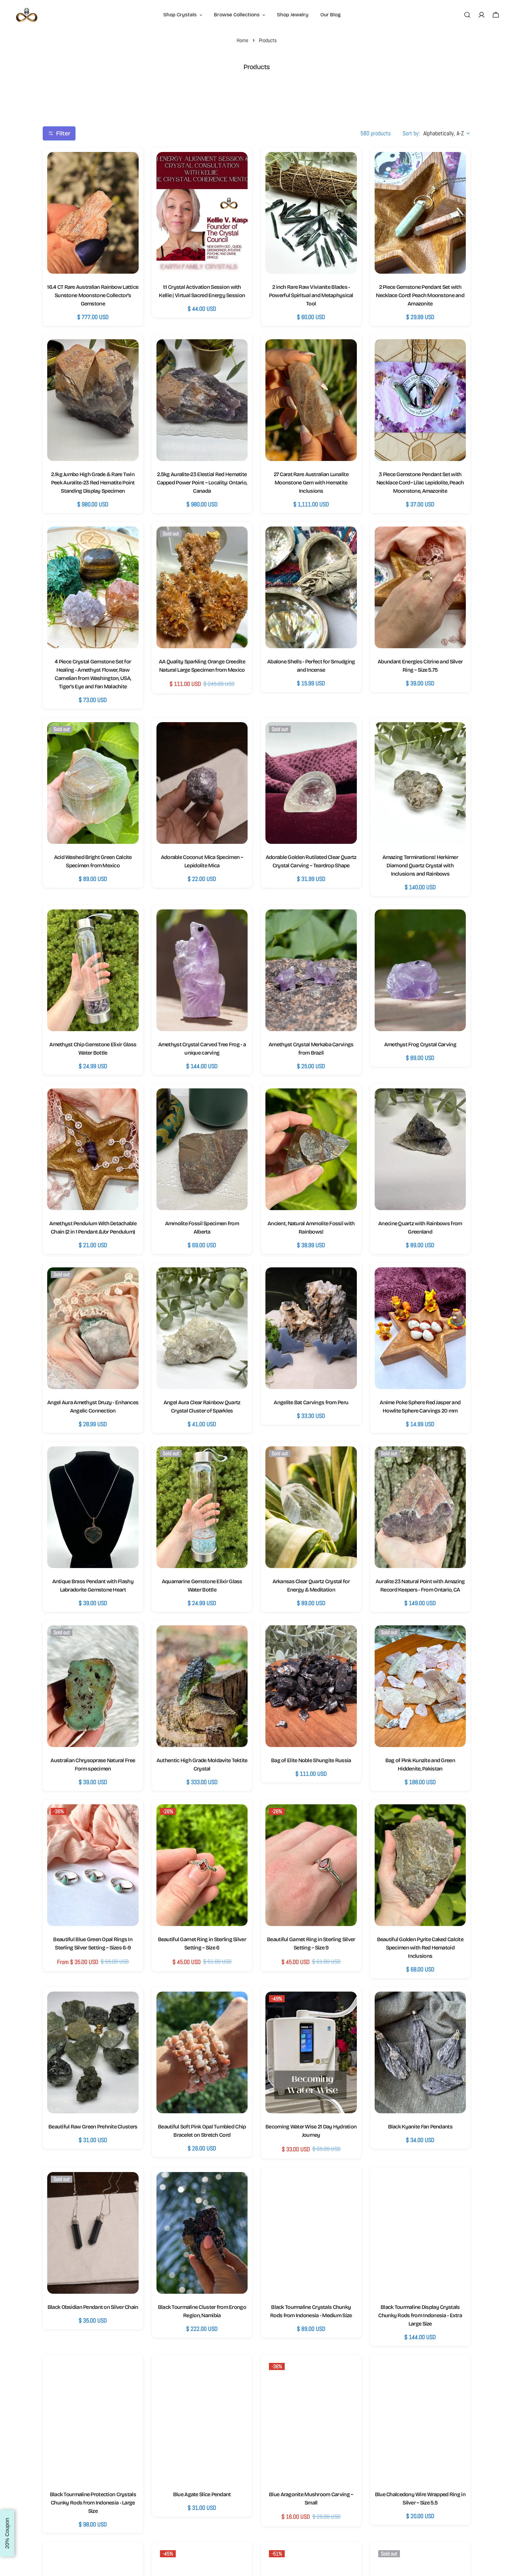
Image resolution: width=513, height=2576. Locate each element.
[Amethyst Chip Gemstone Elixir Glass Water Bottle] (93, 970)
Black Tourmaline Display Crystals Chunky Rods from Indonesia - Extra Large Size (420, 2315)
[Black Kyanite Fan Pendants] (420, 2052)
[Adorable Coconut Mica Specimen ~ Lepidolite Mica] (202, 783)
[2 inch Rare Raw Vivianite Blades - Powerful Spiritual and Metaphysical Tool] (311, 213)
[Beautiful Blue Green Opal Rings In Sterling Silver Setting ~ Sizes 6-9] (93, 1865)
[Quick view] (128, 167)
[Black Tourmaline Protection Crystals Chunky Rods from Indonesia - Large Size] (93, 2420)
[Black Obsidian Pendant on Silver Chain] (93, 2233)
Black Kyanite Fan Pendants (420, 2127)
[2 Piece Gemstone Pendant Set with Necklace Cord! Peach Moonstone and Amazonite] (420, 213)
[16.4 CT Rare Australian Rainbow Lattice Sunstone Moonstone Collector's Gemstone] (93, 213)
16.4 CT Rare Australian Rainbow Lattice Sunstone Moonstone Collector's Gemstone (93, 295)
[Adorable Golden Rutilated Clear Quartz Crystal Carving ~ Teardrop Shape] (311, 783)
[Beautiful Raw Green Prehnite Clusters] (93, 2052)
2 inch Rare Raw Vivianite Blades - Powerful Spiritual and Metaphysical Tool (311, 295)
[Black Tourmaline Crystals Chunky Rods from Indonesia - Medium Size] (311, 2233)
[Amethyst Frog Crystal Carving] (420, 970)
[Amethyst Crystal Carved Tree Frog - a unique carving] (202, 970)
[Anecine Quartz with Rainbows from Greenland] (420, 1149)
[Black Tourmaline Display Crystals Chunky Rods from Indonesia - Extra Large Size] (420, 2233)
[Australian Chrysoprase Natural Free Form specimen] (93, 1686)
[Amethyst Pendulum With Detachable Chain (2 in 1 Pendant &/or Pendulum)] (93, 1149)
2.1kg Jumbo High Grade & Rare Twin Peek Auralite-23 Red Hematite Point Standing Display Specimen (93, 483)
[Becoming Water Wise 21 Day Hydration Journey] (311, 2052)
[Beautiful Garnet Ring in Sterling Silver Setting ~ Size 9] (311, 1865)
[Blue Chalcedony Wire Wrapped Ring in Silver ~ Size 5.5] (420, 2420)
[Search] (467, 15)
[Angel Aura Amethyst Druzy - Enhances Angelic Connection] (93, 1328)
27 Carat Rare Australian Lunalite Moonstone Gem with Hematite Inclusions (311, 483)
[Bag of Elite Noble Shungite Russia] (311, 1686)
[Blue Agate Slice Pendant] (202, 2420)
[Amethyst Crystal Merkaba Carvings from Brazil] (311, 970)
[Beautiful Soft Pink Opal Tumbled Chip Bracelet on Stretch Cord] (202, 2052)
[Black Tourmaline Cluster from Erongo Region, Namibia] (202, 2233)
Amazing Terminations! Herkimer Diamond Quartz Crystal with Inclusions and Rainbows (420, 865)
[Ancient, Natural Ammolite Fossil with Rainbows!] (311, 1149)
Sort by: (411, 133)
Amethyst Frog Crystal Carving (420, 1044)
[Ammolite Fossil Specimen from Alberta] (202, 1149)
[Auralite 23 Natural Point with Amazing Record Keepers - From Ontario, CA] (420, 1507)
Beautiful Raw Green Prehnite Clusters (93, 2127)
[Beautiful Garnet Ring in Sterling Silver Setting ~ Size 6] (202, 1865)
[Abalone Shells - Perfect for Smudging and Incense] (311, 587)
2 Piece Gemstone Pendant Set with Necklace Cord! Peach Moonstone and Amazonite (420, 295)
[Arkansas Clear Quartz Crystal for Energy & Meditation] (311, 1507)
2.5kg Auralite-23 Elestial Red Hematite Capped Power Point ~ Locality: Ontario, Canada (202, 483)
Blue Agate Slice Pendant (202, 2494)
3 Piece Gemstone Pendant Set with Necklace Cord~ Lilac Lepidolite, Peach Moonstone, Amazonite (420, 483)
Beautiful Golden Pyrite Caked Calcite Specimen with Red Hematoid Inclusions (420, 1948)
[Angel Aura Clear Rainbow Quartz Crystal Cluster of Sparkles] (202, 1328)
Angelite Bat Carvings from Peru (311, 1402)
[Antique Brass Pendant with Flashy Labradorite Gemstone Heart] (93, 1507)
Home (242, 40)
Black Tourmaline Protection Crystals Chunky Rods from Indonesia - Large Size (93, 2503)
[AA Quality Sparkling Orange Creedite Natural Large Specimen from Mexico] (202, 587)
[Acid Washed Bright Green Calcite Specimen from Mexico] (93, 783)
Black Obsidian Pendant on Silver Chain (93, 2307)
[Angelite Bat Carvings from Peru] (311, 1328)
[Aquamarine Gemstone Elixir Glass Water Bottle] (202, 1507)
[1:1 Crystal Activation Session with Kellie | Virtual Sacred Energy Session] (202, 213)
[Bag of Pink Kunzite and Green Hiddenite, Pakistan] (420, 1686)
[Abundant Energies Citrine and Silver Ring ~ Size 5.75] (420, 587)
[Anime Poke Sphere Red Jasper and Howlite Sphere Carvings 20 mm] (420, 1328)
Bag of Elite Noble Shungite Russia (311, 1760)
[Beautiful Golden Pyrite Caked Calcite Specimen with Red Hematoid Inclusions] (420, 1865)
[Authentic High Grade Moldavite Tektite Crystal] (202, 1686)
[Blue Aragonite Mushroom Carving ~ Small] (311, 2420)
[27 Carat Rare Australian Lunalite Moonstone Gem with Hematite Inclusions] (311, 400)
